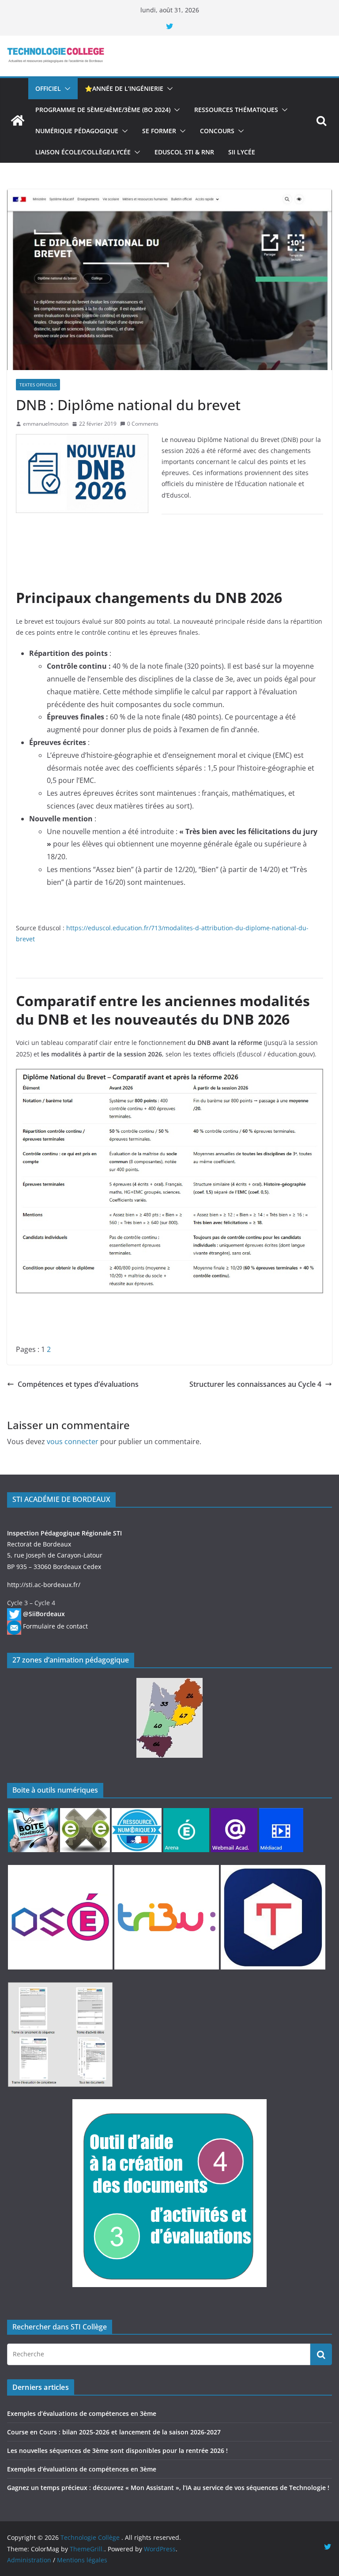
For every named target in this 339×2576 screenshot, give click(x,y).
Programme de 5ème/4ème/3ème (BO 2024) (103, 110)
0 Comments (143, 424)
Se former (159, 131)
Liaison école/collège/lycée (83, 152)
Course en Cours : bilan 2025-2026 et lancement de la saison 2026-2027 (114, 2432)
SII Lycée (242, 152)
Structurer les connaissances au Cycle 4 (255, 1384)
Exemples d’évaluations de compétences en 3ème (82, 2413)
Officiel (48, 88)
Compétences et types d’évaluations (78, 1384)
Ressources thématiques (236, 110)
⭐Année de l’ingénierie (124, 88)
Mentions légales (82, 2560)
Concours (217, 131)
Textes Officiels (38, 385)
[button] (66, 89)
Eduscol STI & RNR (184, 152)
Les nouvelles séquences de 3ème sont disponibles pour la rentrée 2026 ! (117, 2451)
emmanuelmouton (46, 424)
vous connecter (73, 1442)
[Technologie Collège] (18, 120)
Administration (29, 2560)
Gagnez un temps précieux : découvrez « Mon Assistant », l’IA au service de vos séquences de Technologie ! (168, 2488)
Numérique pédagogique (77, 131)
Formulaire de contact (55, 1626)
